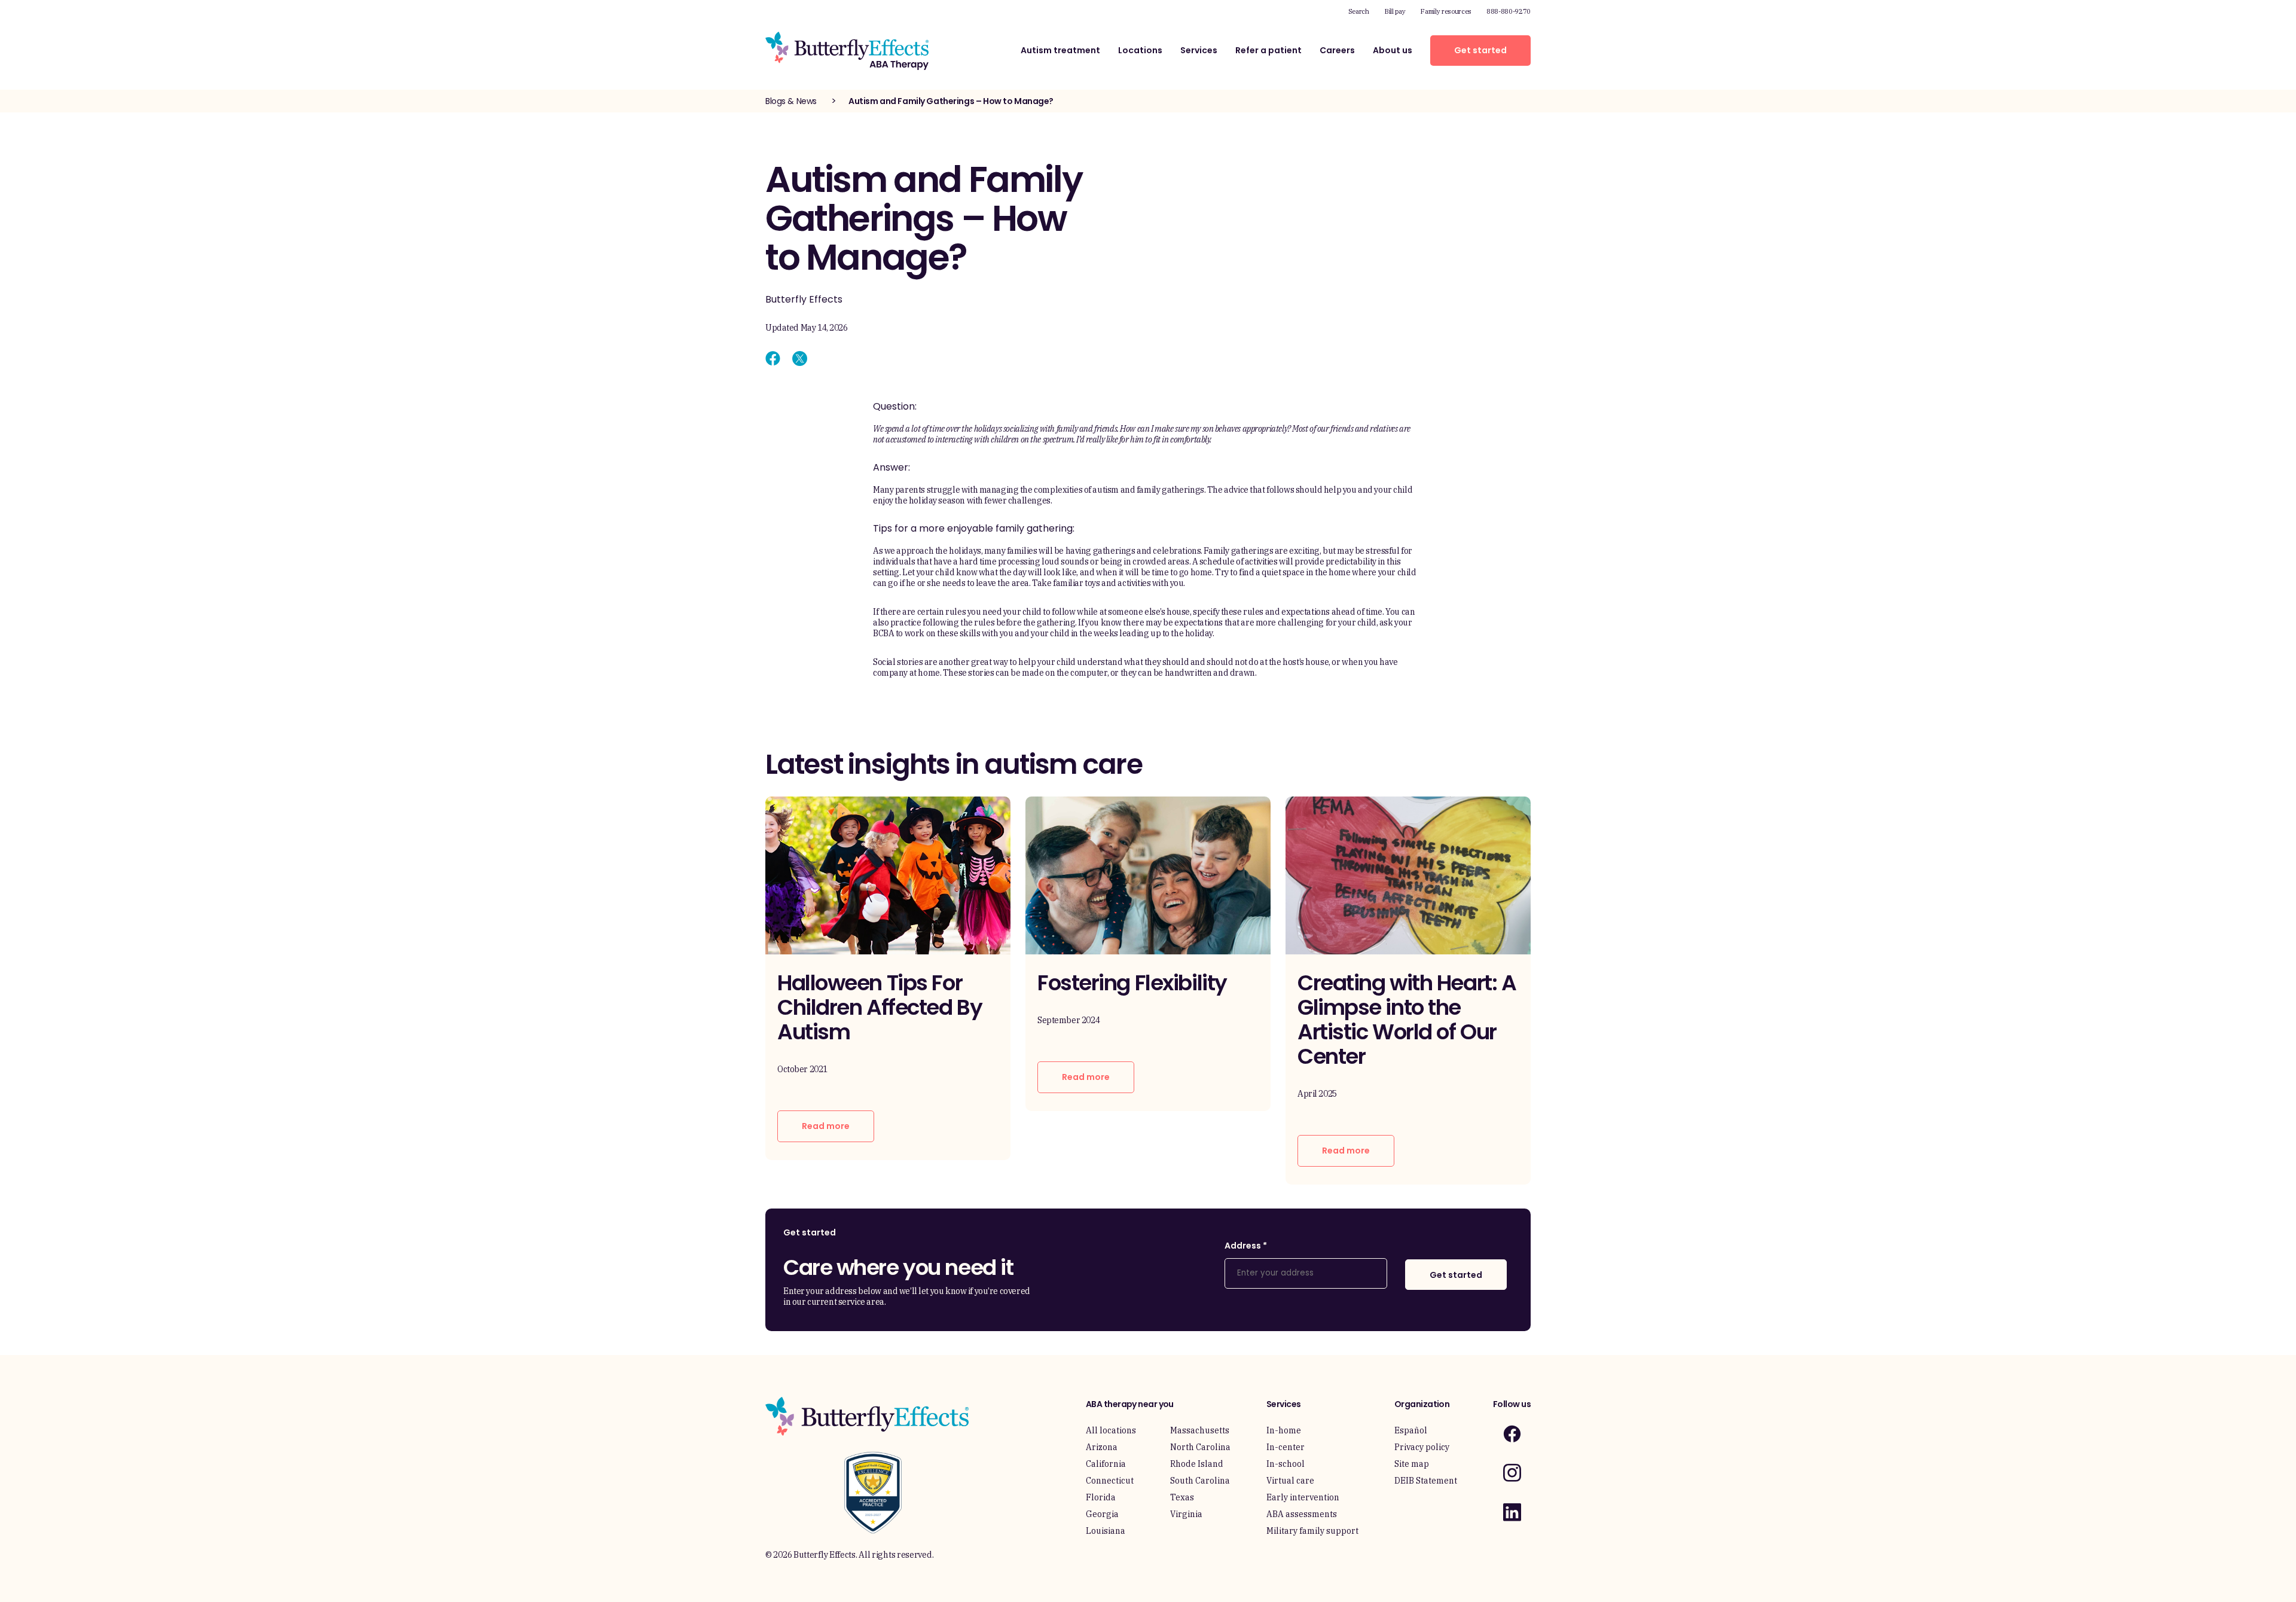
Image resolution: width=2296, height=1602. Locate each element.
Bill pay (1395, 11)
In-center (1286, 1447)
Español (1411, 1430)
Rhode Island (1197, 1464)
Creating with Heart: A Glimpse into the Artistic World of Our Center (1407, 1020)
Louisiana (1106, 1531)
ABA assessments (1302, 1514)
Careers (1337, 50)
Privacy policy (1422, 1447)
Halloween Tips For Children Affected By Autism (880, 1007)
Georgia (1102, 1514)
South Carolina (1200, 1481)
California (1106, 1464)
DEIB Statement (1426, 1481)
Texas (1182, 1497)
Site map (1412, 1464)
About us (1393, 50)
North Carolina (1200, 1447)
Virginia (1186, 1514)
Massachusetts (1200, 1430)
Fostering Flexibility (1132, 983)
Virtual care (1290, 1481)
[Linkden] (1512, 1512)
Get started (1480, 50)
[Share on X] (800, 358)
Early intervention (1303, 1497)
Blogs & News (791, 101)
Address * (1246, 1246)
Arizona (1102, 1447)
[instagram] (1512, 1473)
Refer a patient (1268, 50)
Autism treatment (1060, 50)
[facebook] (1512, 1434)
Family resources (1446, 11)
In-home (1284, 1430)
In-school (1286, 1464)
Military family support (1312, 1531)
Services (1199, 50)
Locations (1140, 50)
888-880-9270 (1509, 11)
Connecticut (1110, 1481)
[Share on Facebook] (773, 358)
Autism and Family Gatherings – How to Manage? (951, 101)
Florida (1101, 1497)
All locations (1111, 1430)
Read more (826, 1126)
